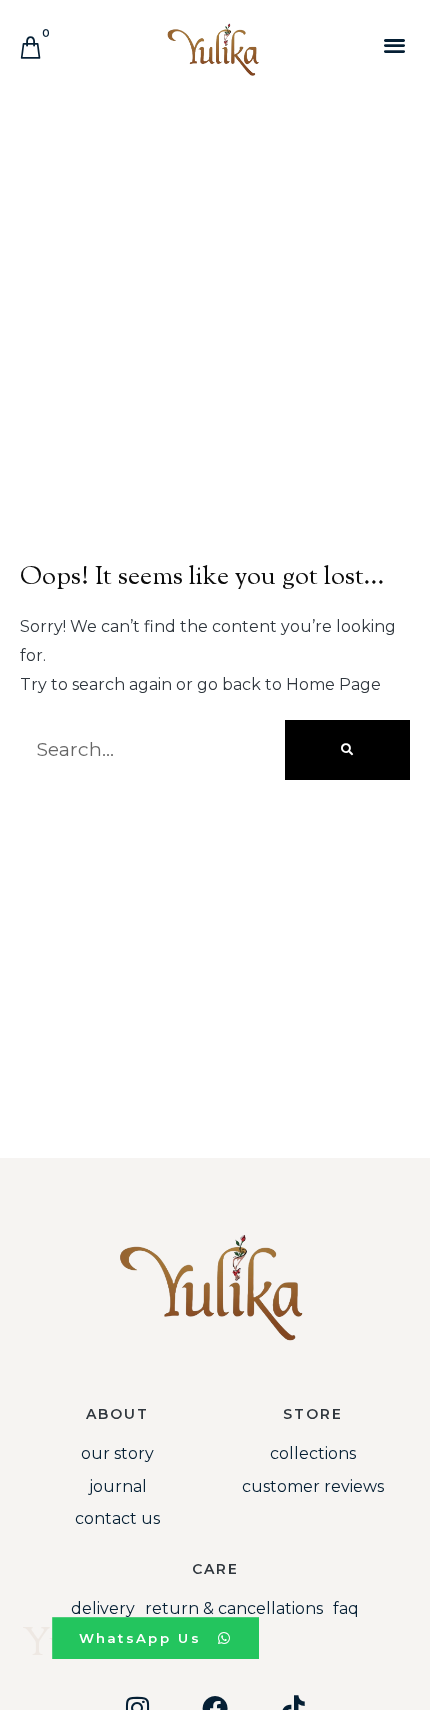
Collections (313, 1453)
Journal (118, 1486)
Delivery (103, 1608)
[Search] (347, 750)
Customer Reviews (313, 1486)
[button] (394, 44)
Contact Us (117, 1518)
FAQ (346, 1608)
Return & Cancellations (234, 1608)
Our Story (117, 1453)
